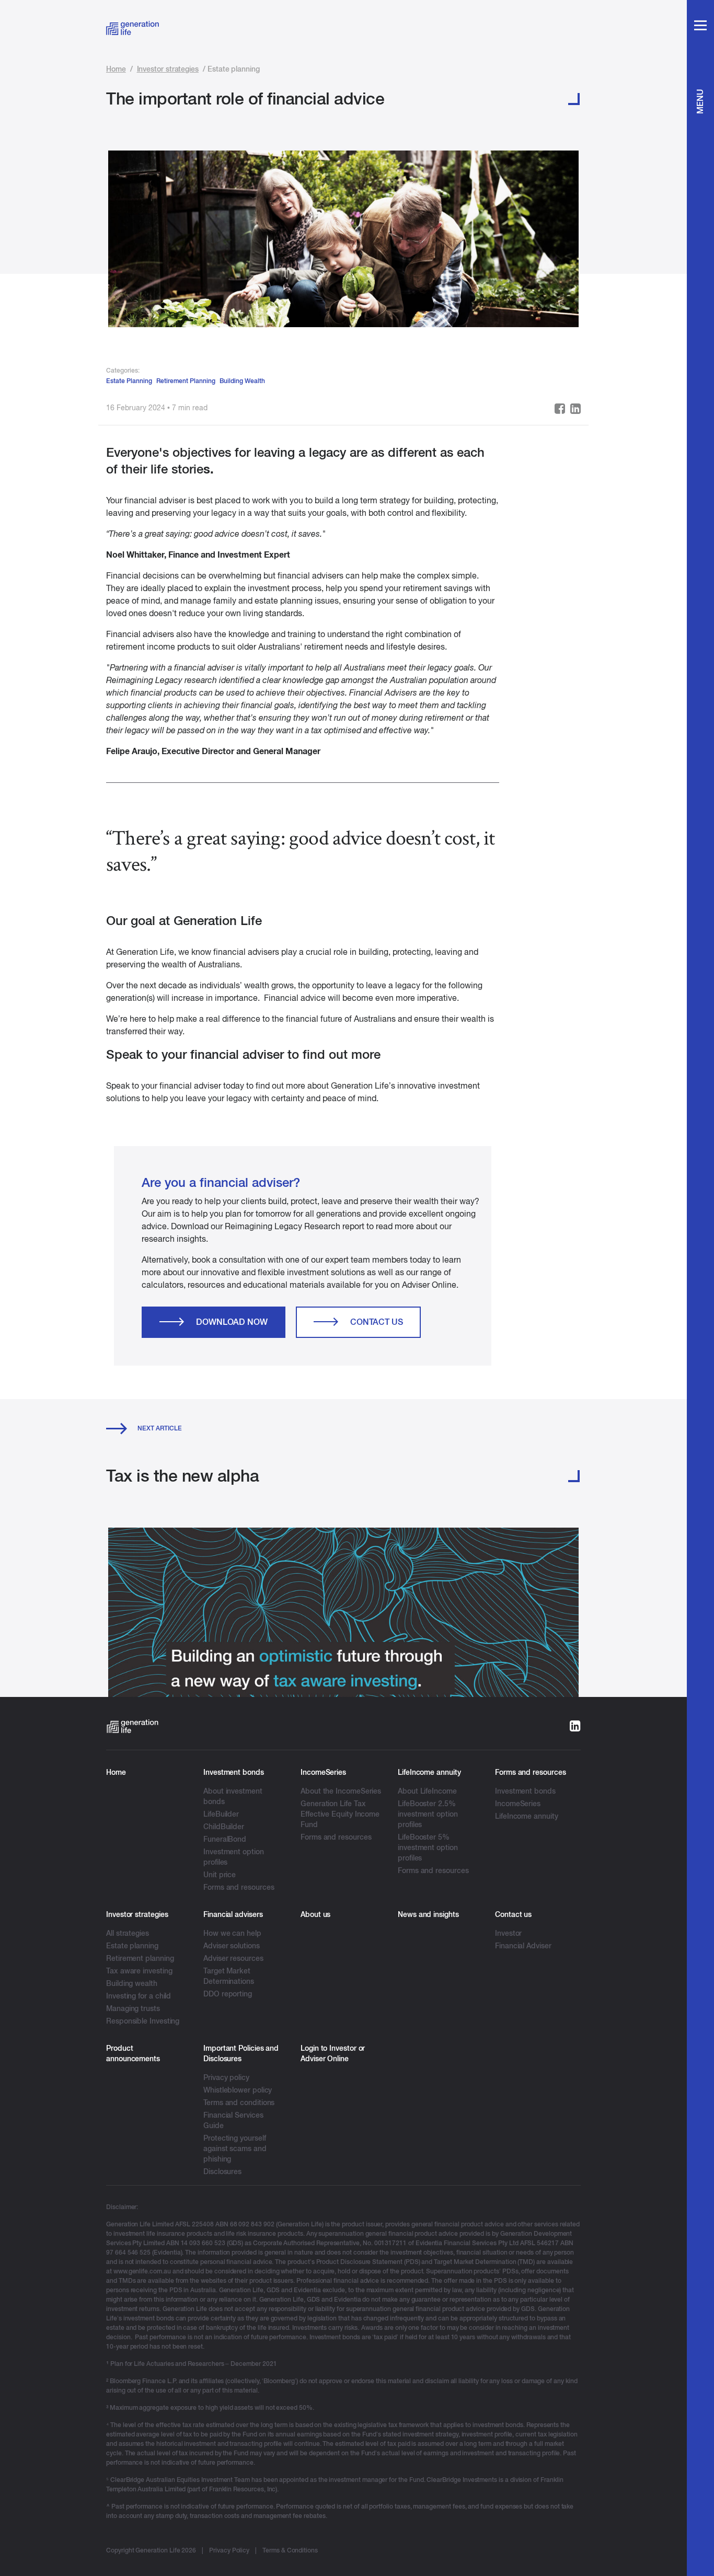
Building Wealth (242, 381)
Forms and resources (239, 1887)
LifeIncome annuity (527, 1816)
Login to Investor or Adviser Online (333, 2053)
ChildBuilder (224, 1827)
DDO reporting (228, 1994)
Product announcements (133, 2053)
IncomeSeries (518, 1804)
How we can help (232, 1933)
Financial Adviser (523, 1946)
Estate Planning (129, 381)
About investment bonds (233, 1796)
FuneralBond (225, 1839)
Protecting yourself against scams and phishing (235, 2148)
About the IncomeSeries (341, 1791)
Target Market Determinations (229, 1976)
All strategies (128, 1933)
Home (116, 69)
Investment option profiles (234, 1857)
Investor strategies (168, 69)
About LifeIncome (427, 1791)
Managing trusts (133, 2008)
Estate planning (132, 1946)
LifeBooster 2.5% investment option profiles (428, 1814)
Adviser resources (233, 1958)
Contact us (377, 1322)
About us (315, 1914)
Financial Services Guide (233, 2120)
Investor (508, 1933)
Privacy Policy (229, 2550)
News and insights (428, 1914)
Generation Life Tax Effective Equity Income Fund (340, 1814)
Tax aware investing (139, 1971)
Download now (232, 1322)
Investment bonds (525, 1791)
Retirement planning (140, 1958)
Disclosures (222, 2171)
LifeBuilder (221, 1814)
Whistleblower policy (238, 2090)
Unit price (220, 1875)
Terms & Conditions (290, 2550)
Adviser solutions (232, 1946)
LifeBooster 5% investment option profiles (428, 1847)
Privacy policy (226, 2077)
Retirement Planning (186, 381)
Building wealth (132, 1983)
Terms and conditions (239, 2103)
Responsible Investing (143, 2021)
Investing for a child (139, 1996)
